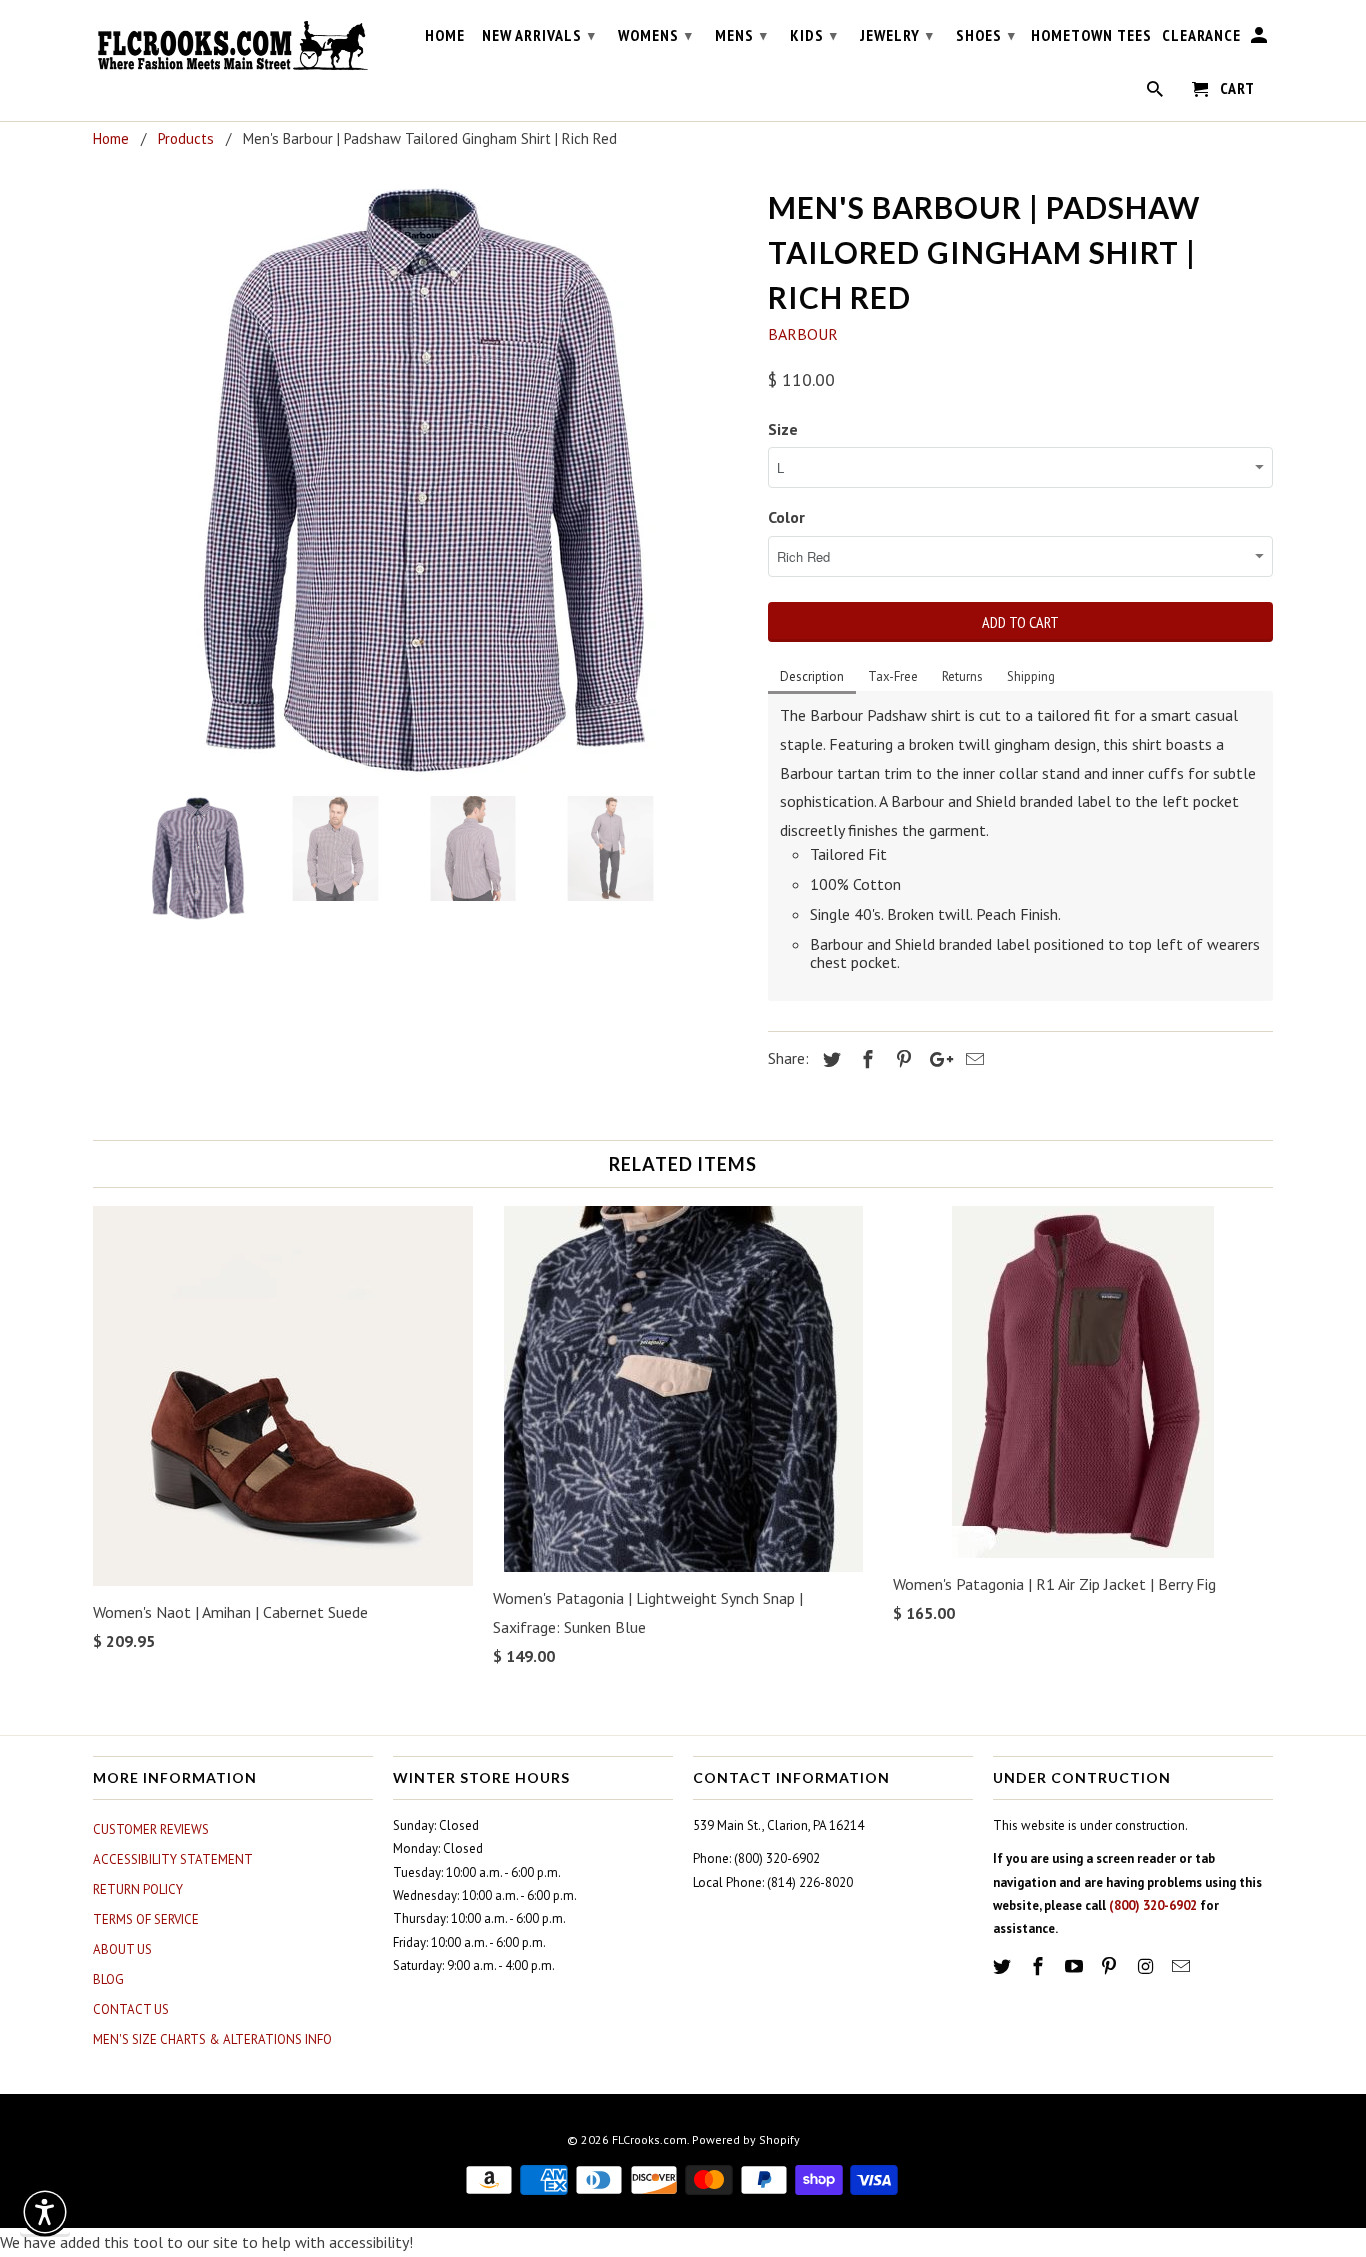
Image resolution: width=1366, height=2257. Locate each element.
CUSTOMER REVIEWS (151, 1829)
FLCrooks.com (649, 2139)
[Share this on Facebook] (865, 1059)
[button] (45, 2212)
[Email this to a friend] (972, 1059)
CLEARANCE (1201, 35)
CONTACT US (131, 2009)
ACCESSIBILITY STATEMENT (173, 1859)
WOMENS (655, 35)
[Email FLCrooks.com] (1183, 1966)
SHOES (986, 35)
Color (786, 517)
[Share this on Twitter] (829, 1059)
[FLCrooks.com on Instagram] (1147, 1966)
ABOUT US (122, 1949)
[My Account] (1260, 39)
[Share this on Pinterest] (901, 1059)
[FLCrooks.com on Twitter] (1004, 1966)
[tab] (812, 678)
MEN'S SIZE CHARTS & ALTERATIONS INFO (212, 2039)
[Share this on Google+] (936, 1059)
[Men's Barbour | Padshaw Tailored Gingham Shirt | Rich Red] (420, 481)
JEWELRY (897, 35)
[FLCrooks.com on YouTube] (1076, 1966)
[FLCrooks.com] (233, 46)
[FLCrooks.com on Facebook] (1040, 1966)
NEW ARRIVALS (539, 35)
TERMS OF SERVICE (146, 1919)
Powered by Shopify (746, 2139)
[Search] (1156, 93)
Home (445, 35)
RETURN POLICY (138, 1889)
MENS (741, 35)
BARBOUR (803, 334)
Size (783, 429)
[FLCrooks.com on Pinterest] (1111, 1966)
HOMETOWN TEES (1091, 35)
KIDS (814, 35)
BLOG (108, 1979)
